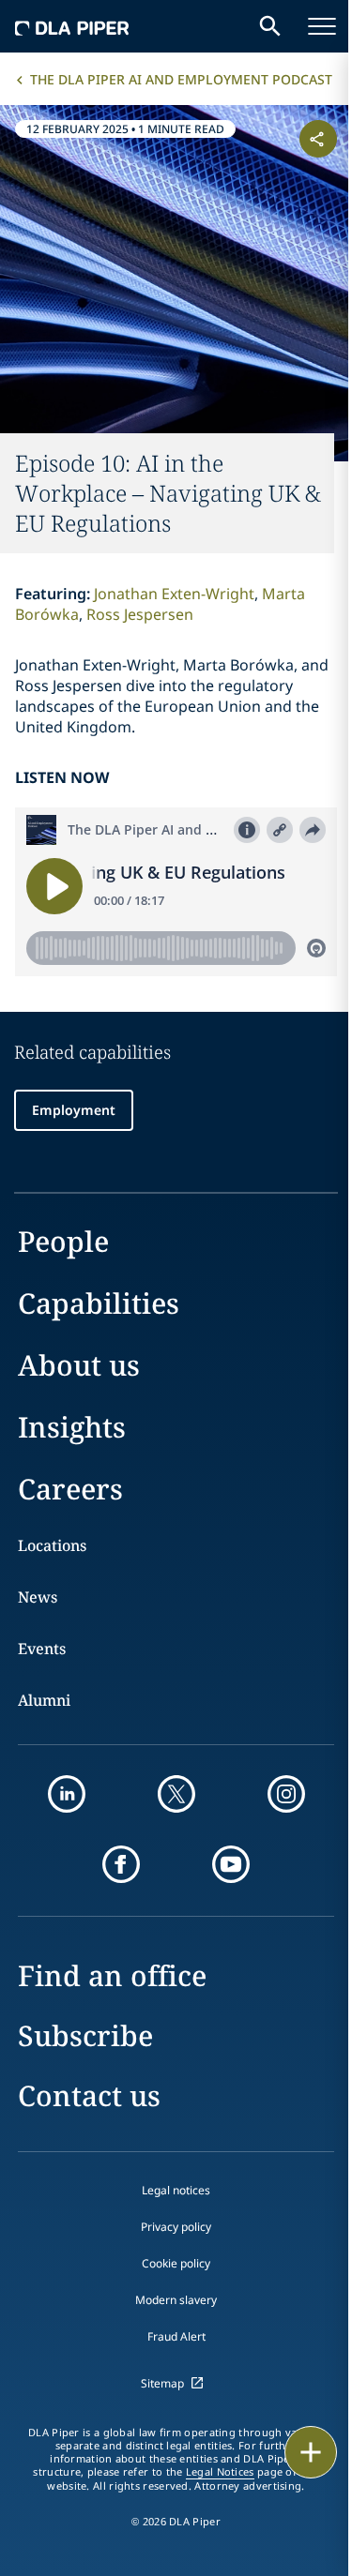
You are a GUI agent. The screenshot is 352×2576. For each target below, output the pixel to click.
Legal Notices (220, 2472)
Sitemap (162, 2383)
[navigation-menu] (322, 26)
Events (42, 1649)
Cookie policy (176, 2263)
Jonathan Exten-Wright (174, 594)
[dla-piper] (72, 26)
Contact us (89, 2095)
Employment (74, 1110)
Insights (72, 1427)
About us (79, 1365)
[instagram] (286, 1794)
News (38, 1597)
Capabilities (99, 1303)
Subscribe (85, 2035)
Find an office (112, 1975)
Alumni (44, 1700)
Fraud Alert (176, 2336)
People (63, 1241)
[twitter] (176, 1794)
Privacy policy (176, 2227)
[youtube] (231, 1864)
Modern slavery (176, 2300)
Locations (52, 1545)
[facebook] (121, 1864)
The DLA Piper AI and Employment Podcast (181, 79)
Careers (70, 1489)
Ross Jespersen (140, 614)
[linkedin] (67, 1794)
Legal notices (176, 2190)
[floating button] (311, 2452)
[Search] (270, 26)
